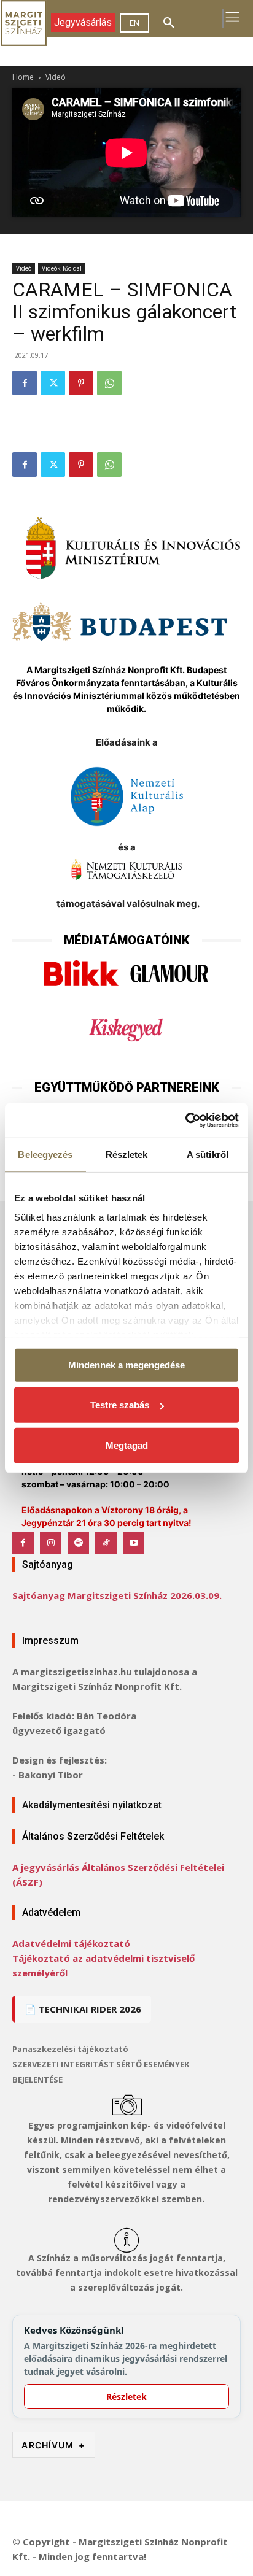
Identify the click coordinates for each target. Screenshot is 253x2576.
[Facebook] (25, 383)
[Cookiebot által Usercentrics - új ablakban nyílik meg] (185, 1120)
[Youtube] (134, 1543)
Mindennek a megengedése (126, 1364)
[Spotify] (78, 1543)
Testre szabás (120, 1405)
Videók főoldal (62, 268)
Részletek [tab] (127, 1154)
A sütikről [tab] (208, 1154)
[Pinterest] (81, 383)
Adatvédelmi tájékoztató (71, 1943)
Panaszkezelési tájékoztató (70, 2049)
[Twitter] (53, 383)
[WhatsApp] (109, 383)
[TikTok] (106, 1543)
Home (23, 77)
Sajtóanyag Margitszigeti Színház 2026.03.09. (117, 1595)
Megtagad (127, 1445)
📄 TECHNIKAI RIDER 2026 (83, 2009)
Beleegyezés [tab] (45, 1154)
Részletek (126, 2397)
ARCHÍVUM (53, 2445)
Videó (56, 77)
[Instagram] (51, 1543)
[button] (169, 23)
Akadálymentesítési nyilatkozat (92, 1805)
